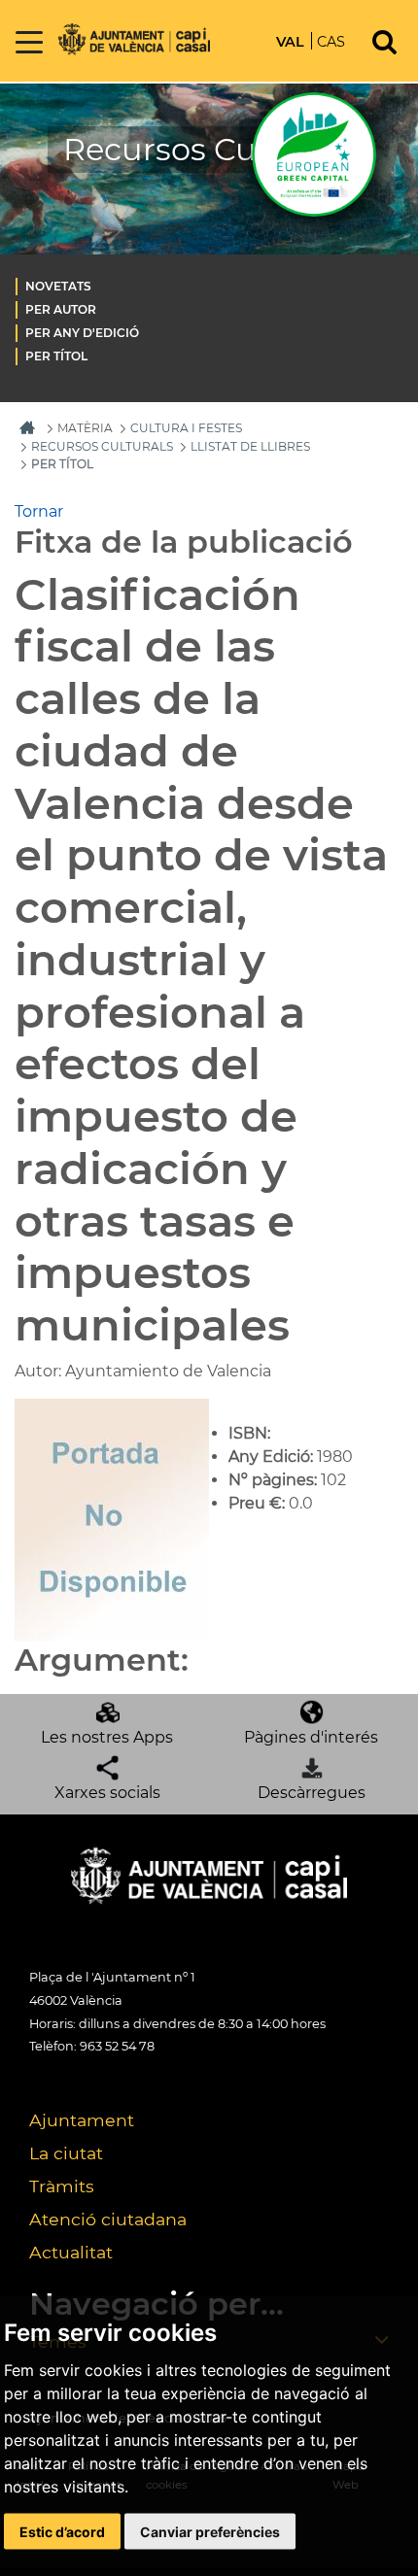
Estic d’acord (62, 2531)
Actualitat (71, 2252)
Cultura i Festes (186, 428)
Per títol (56, 356)
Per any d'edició (82, 333)
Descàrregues (312, 1793)
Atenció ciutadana (108, 2219)
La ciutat (66, 2153)
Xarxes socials (107, 1793)
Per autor (61, 309)
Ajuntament (82, 2120)
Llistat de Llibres (250, 446)
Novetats (58, 286)
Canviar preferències (210, 2531)
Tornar (39, 511)
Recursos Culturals (102, 446)
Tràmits (62, 2186)
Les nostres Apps (107, 1737)
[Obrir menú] (29, 43)
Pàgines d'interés (311, 1737)
